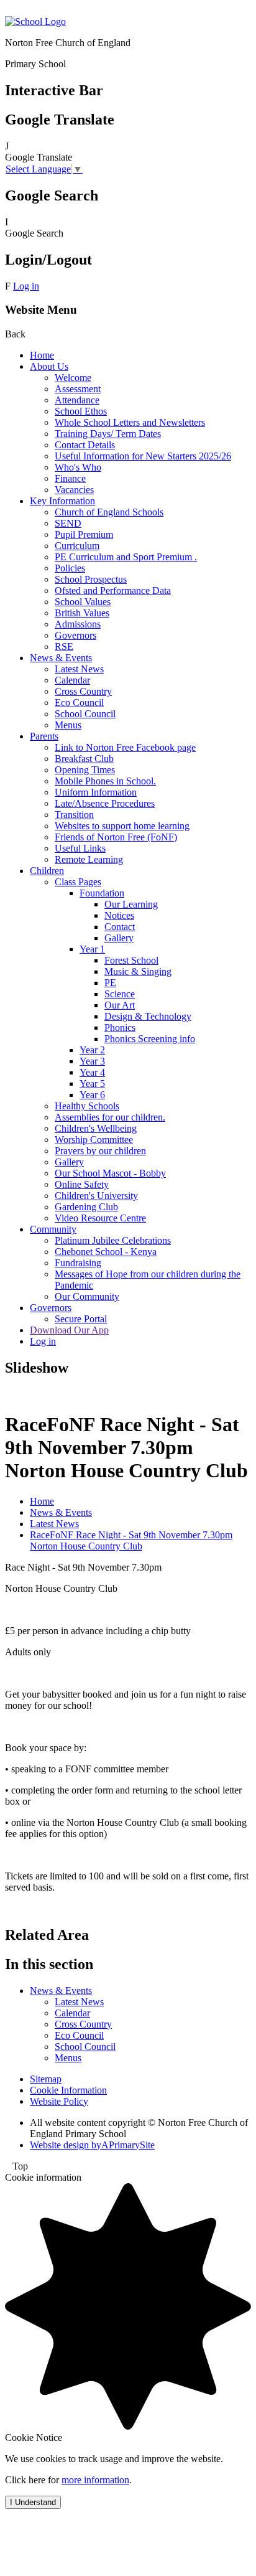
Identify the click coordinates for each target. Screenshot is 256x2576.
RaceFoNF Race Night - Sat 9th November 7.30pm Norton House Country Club (131, 1540)
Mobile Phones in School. (105, 781)
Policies (70, 568)
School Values (83, 602)
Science (120, 994)
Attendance (77, 400)
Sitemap (46, 2079)
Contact (120, 927)
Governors (75, 635)
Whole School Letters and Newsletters (130, 422)
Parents (44, 736)
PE (110, 983)
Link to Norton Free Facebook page (125, 747)
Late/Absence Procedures (105, 803)
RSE (64, 646)
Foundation (102, 893)
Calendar (72, 680)
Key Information (62, 501)
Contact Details (85, 445)
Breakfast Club (84, 759)
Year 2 (92, 1050)
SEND (68, 523)
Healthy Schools (87, 1106)
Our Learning (131, 904)
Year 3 (92, 1061)
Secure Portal (81, 1319)
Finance (70, 478)
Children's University (96, 1196)
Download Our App (69, 1330)
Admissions (78, 624)
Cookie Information (68, 2090)
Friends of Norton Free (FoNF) (116, 837)
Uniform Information (96, 792)
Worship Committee (94, 1140)
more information (95, 2480)
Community (53, 1229)
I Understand (33, 2502)
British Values (82, 613)
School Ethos (81, 411)
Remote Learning (89, 859)
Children (47, 871)
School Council (85, 714)
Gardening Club (86, 1207)
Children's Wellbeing (96, 1128)
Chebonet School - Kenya (106, 1252)
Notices (119, 915)
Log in (26, 286)
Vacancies (74, 490)
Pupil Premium (84, 534)
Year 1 (92, 949)
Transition (74, 815)
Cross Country (83, 691)
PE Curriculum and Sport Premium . (126, 557)
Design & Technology (148, 1016)
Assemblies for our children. (110, 1117)
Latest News (79, 669)
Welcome (73, 378)
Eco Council (79, 703)
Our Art (120, 1005)
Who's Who (78, 467)
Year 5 (92, 1084)
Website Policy (59, 2101)
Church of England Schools (109, 512)
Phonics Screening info (150, 1039)
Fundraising (78, 1263)
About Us (49, 366)
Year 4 (92, 1072)
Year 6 (92, 1095)
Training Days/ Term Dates (108, 434)
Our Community (87, 1296)
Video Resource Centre (100, 1218)
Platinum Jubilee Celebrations (113, 1240)
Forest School (131, 960)
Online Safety (82, 1184)
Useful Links (80, 848)
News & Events (61, 658)
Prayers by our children (100, 1151)
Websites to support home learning (122, 826)
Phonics (120, 1027)
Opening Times (85, 770)
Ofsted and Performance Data (113, 590)
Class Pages (78, 882)
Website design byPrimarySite (92, 2145)
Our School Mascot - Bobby (110, 1173)
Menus (68, 725)
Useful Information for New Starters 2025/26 (143, 456)
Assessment (78, 389)
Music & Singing (138, 971)
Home (42, 355)
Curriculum (77, 546)
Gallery (119, 938)
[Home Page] (35, 21)
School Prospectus (91, 579)
